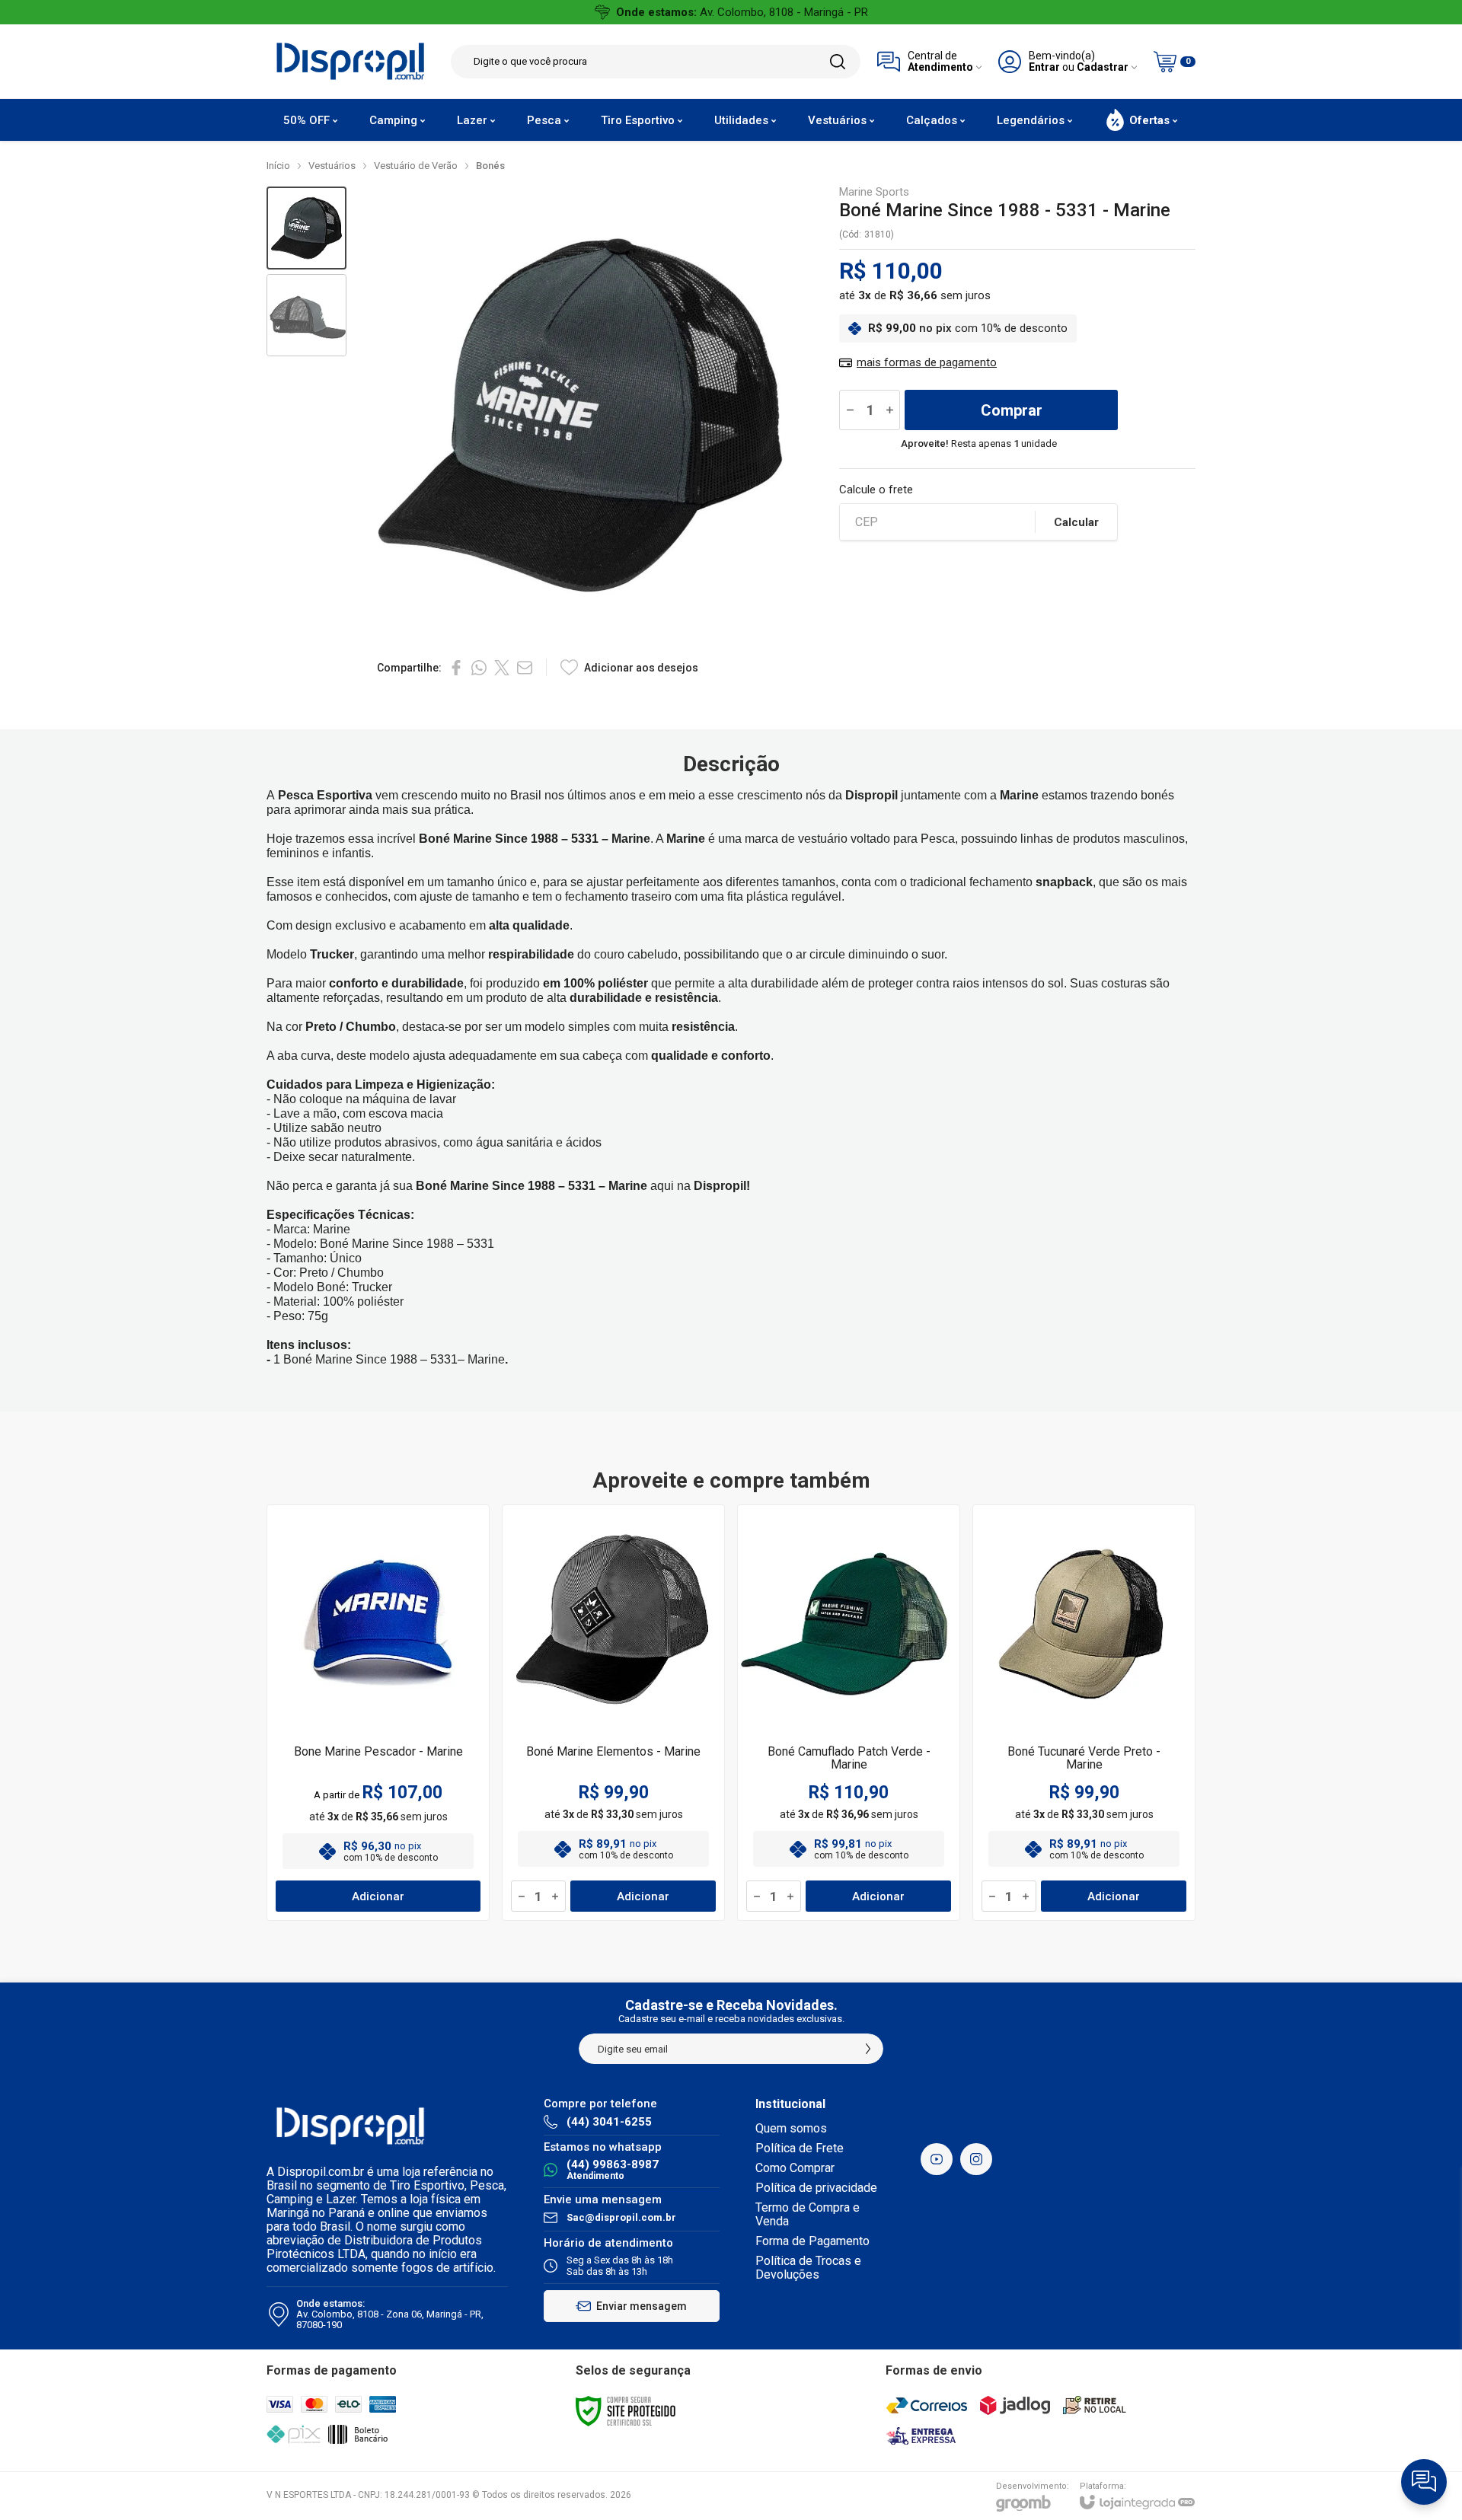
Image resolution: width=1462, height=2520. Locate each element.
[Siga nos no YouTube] (937, 2159)
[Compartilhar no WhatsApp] (479, 668)
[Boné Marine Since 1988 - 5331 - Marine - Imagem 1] (306, 228)
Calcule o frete (876, 490)
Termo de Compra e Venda (808, 2214)
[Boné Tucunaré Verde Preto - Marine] (1084, 1713)
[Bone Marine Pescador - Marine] (378, 1713)
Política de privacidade (816, 2188)
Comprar (1012, 410)
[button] (306, 228)
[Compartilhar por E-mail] (525, 668)
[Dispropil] (350, 61)
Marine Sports (874, 192)
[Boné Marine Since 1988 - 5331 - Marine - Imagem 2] (306, 316)
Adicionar (378, 1896)
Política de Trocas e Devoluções (808, 2268)
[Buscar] (838, 62)
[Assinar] (868, 2049)
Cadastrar (1103, 67)
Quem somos (791, 2128)
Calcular (1076, 522)
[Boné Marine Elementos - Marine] (613, 1713)
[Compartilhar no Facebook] (456, 668)
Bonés (490, 166)
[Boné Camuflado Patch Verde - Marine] (849, 1713)
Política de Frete (800, 2148)
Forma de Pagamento (812, 2241)
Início (278, 166)
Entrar (1044, 67)
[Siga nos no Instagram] (976, 2159)
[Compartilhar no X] (502, 668)
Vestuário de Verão (416, 166)
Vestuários (332, 166)
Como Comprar (795, 2168)
